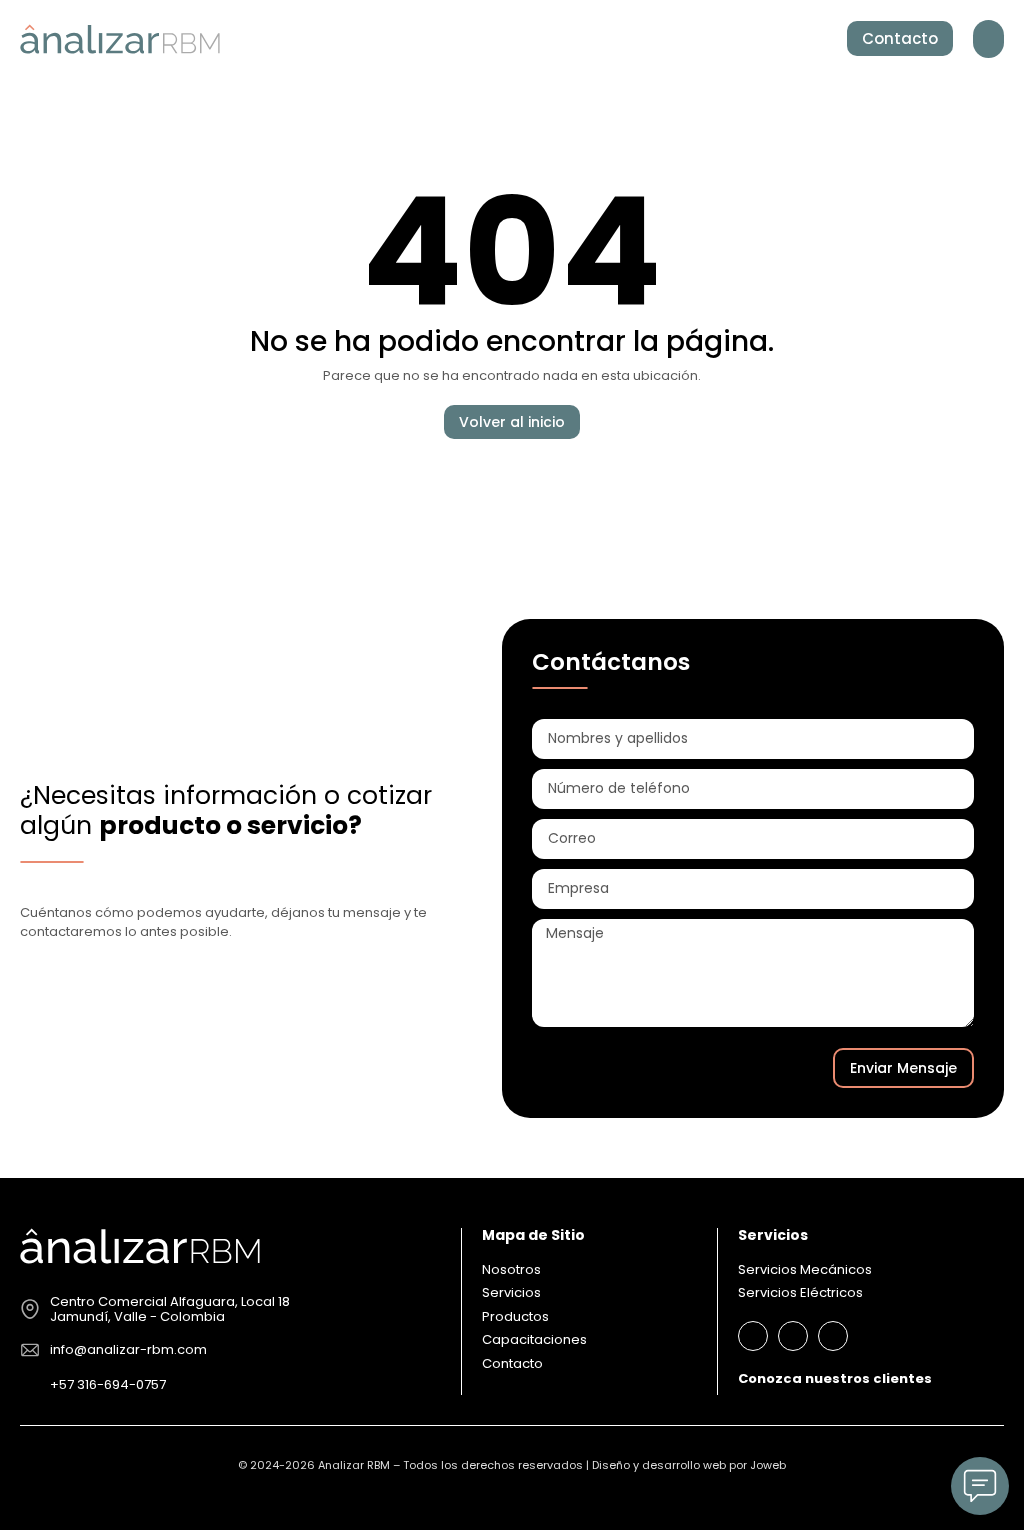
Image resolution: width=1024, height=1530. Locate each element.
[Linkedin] (753, 1336)
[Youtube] (833, 1336)
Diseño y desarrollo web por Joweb (689, 1465)
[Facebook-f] (793, 1336)
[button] (989, 39)
